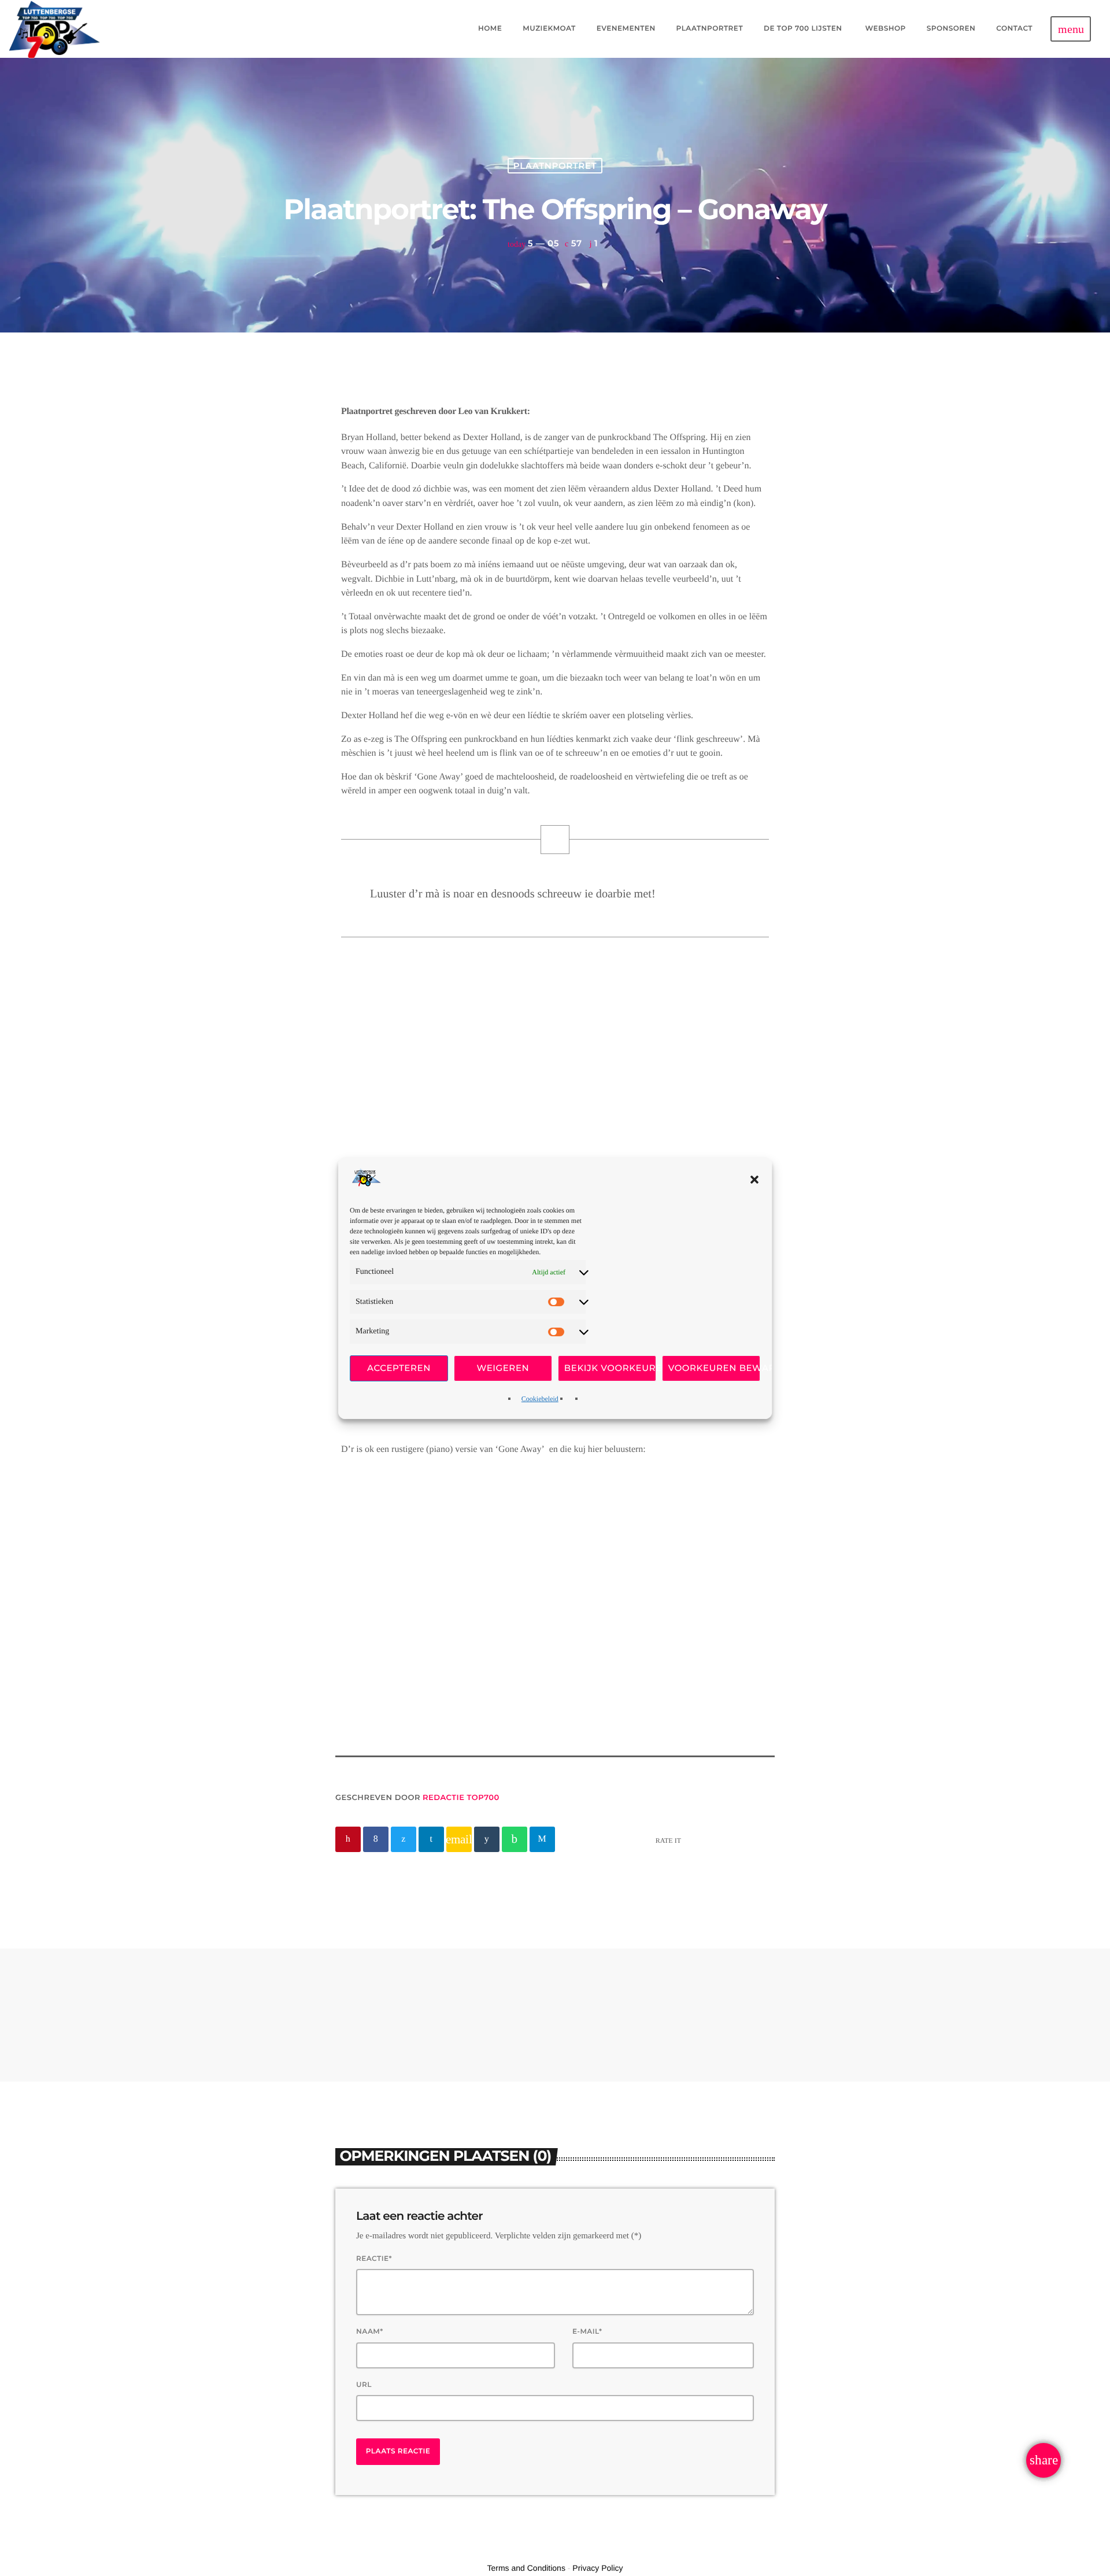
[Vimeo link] (55, 29)
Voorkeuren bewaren (714, 1368)
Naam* (370, 2332)
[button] (754, 1180)
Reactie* (374, 2259)
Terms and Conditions (526, 2568)
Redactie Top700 (461, 1798)
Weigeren (503, 1368)
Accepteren (399, 1368)
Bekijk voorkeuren (610, 1368)
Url (364, 2385)
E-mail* (587, 2332)
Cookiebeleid (540, 1399)
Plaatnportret (555, 166)
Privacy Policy (597, 2568)
